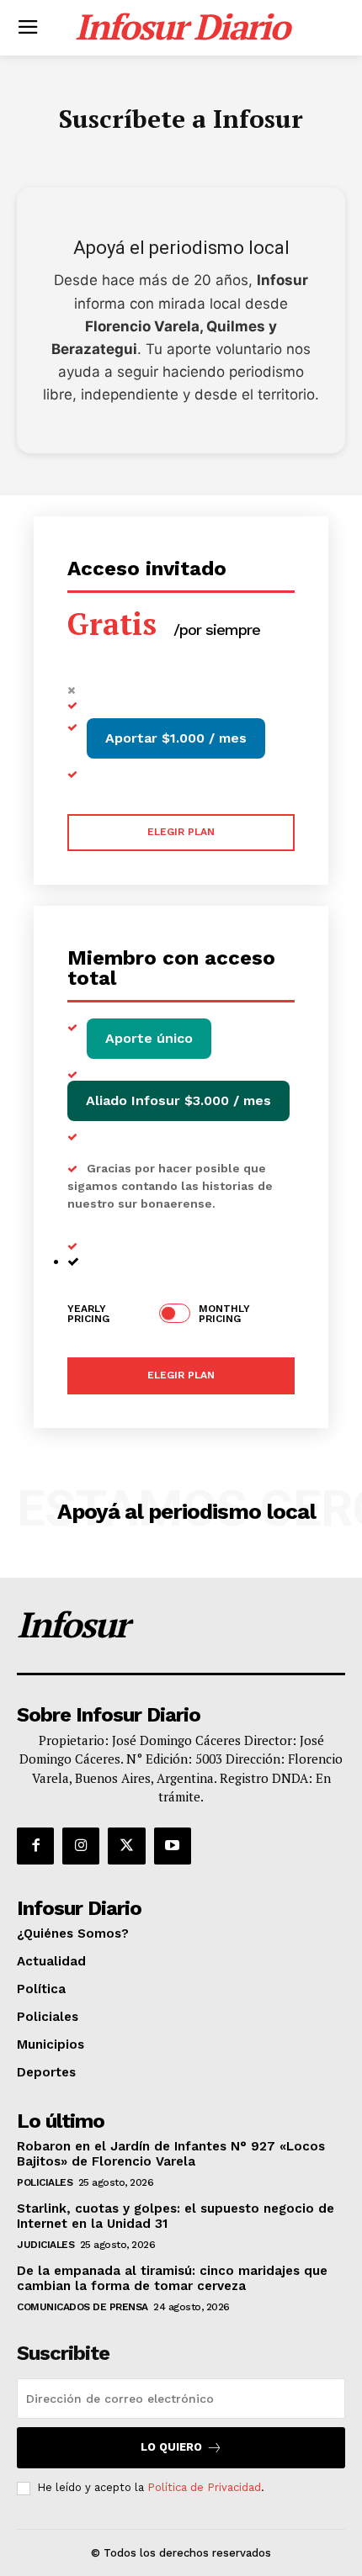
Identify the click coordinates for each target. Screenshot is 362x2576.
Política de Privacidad (204, 2487)
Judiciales (45, 2245)
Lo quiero (171, 2447)
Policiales (45, 2182)
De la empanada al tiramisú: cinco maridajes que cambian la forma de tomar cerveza (172, 2278)
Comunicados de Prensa (83, 2307)
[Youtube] (173, 1846)
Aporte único (149, 1038)
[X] (126, 1846)
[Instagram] (81, 1846)
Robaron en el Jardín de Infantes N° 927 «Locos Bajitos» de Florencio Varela (171, 2154)
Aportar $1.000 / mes (176, 738)
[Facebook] (35, 1846)
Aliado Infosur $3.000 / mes (178, 1100)
